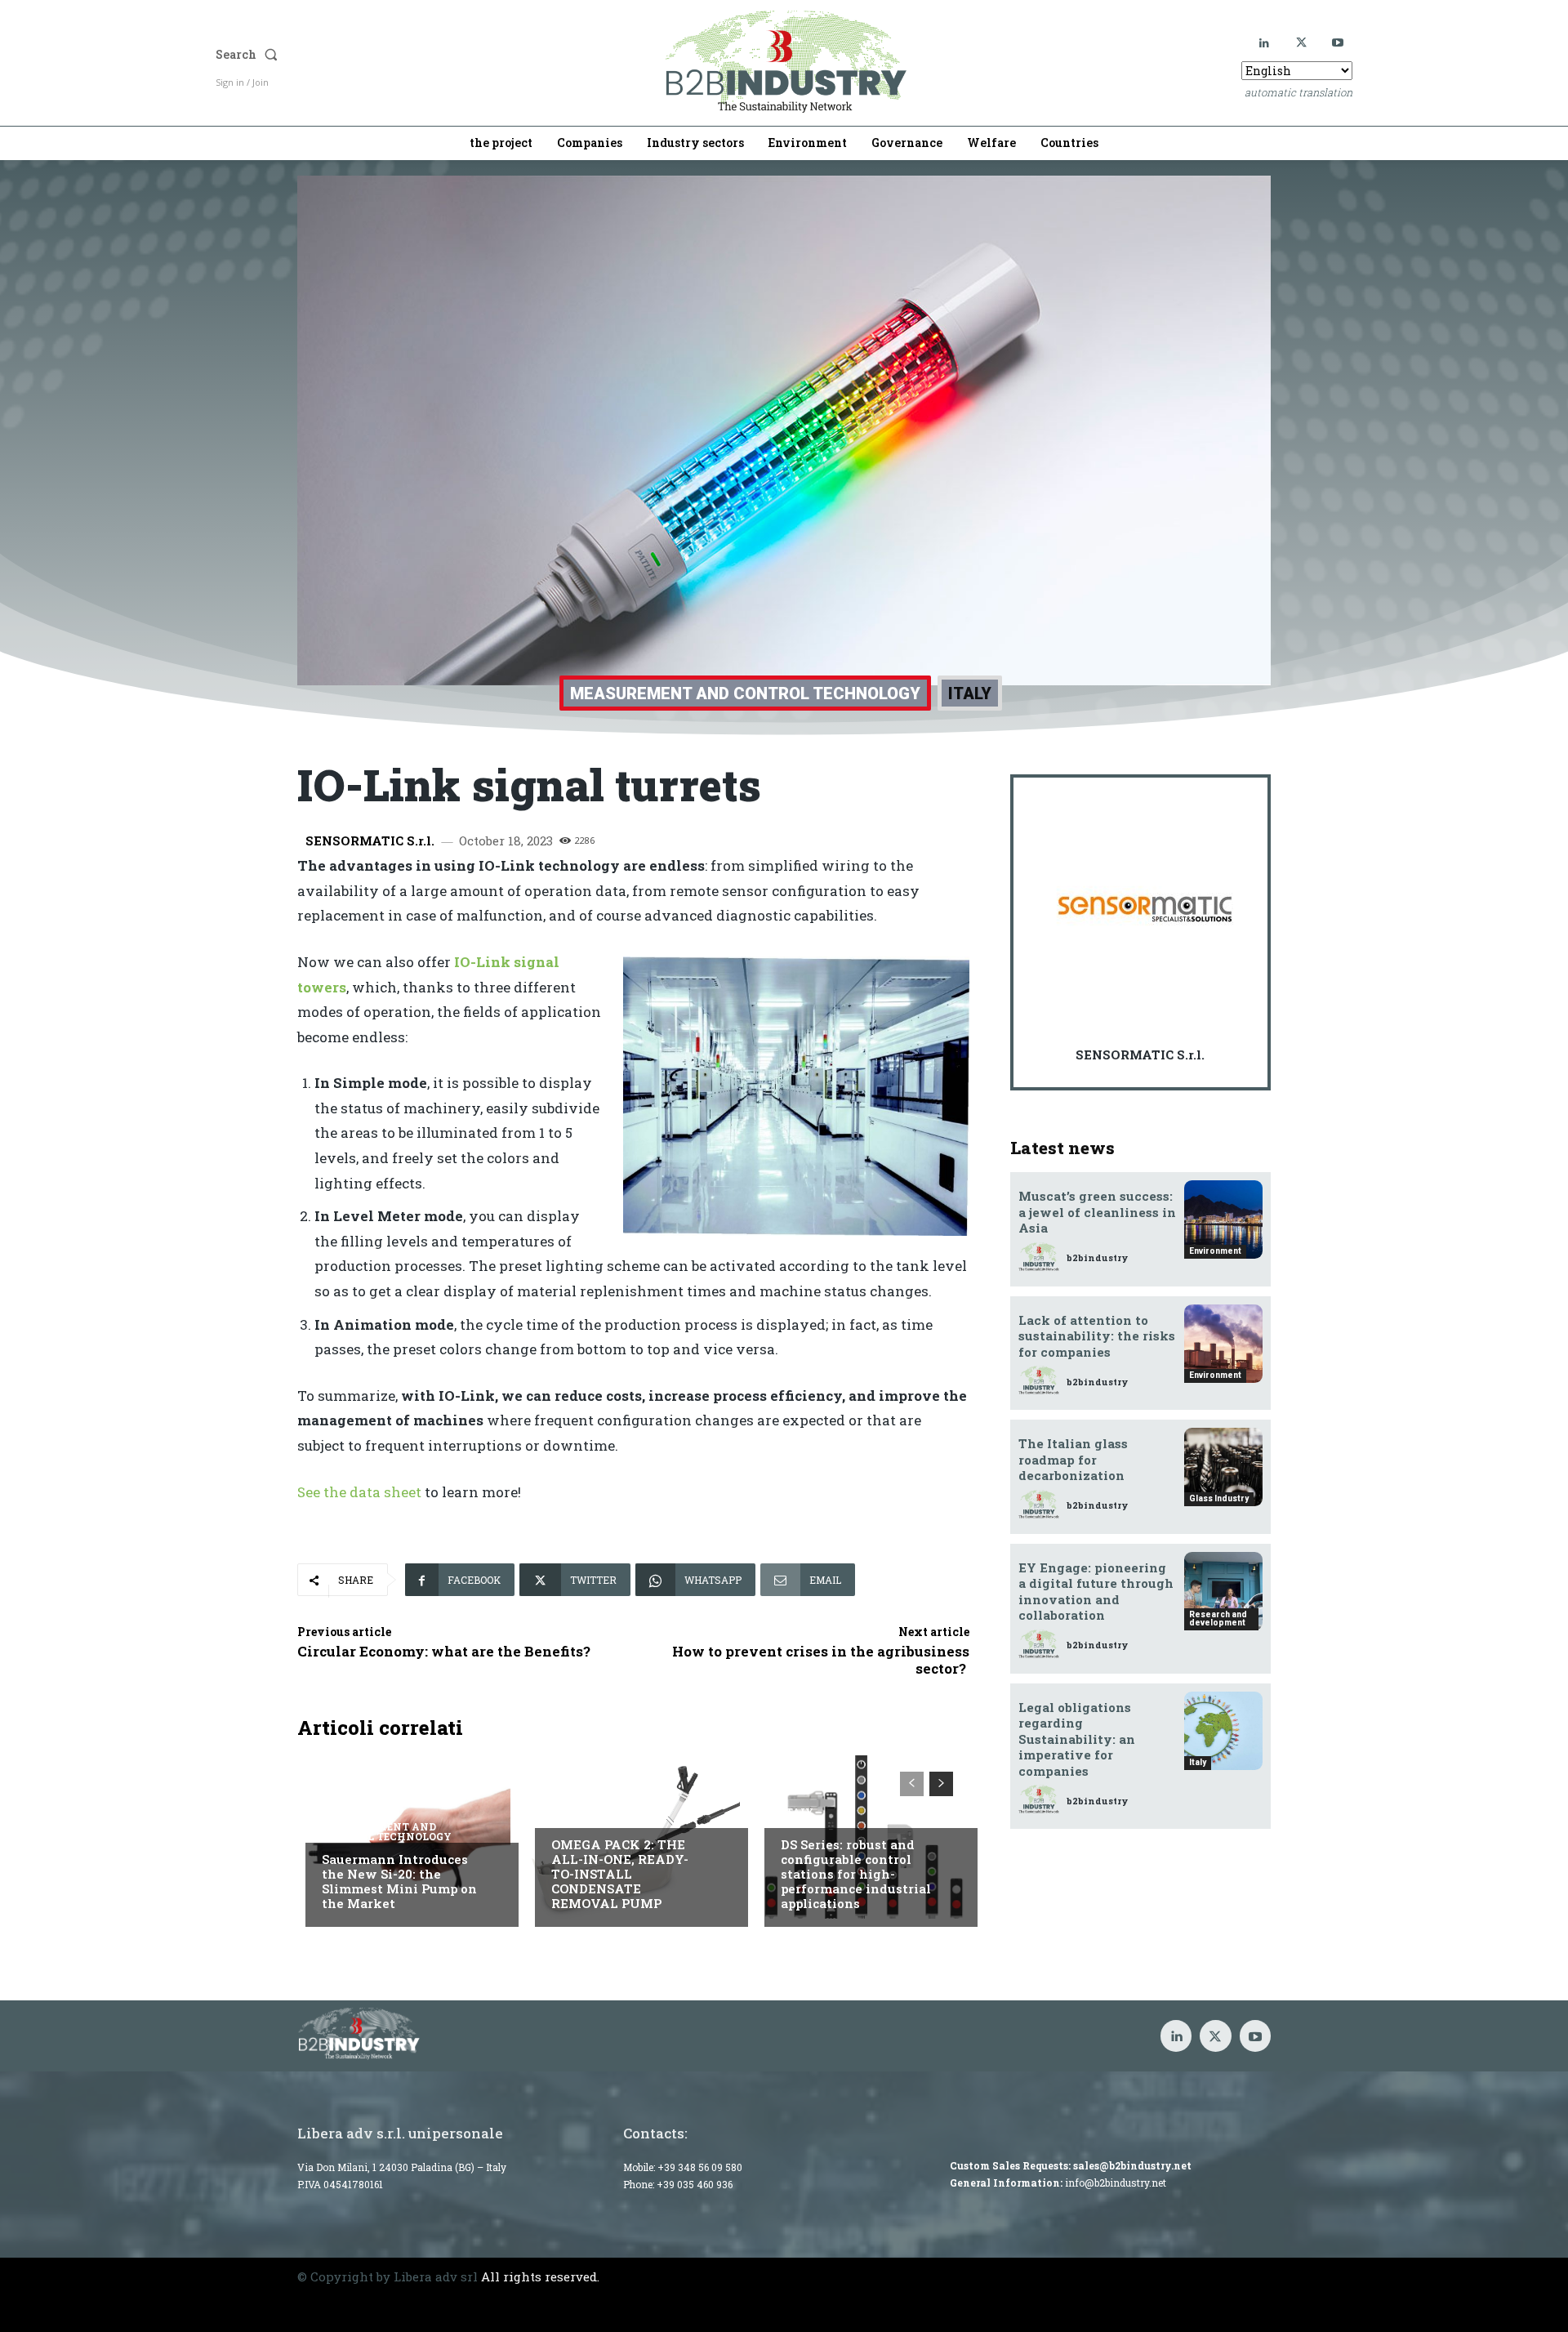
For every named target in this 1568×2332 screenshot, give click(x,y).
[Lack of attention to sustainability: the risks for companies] (1223, 1344)
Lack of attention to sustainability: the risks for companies (1097, 1336)
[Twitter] (1301, 43)
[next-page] (941, 1784)
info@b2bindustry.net (1116, 2183)
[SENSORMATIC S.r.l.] (1145, 909)
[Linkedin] (1265, 43)
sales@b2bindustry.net (1132, 2165)
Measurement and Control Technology (745, 693)
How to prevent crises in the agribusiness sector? (821, 1659)
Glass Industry (1219, 1498)
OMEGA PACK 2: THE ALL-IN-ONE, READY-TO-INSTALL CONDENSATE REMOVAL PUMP (620, 1874)
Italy (970, 693)
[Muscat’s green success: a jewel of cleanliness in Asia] (1223, 1220)
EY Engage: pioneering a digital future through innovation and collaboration (1096, 1592)
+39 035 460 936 (695, 2184)
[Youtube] (1338, 43)
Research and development (1218, 1619)
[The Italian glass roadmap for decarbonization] (1223, 1467)
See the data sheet (361, 1492)
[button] (381, 55)
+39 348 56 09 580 (700, 2167)
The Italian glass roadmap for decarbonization (1073, 1459)
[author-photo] (1041, 1257)
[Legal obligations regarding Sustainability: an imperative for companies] (1223, 1731)
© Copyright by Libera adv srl (388, 2276)
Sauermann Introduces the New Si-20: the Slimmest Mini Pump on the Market (399, 1881)
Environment (1215, 1251)
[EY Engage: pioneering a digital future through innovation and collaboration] (1223, 1591)
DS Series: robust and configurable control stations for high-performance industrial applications (856, 1874)
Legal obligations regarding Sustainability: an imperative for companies (1077, 1739)
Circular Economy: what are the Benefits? (444, 1651)
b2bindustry (1097, 1257)
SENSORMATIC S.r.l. (370, 841)
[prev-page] (912, 1784)
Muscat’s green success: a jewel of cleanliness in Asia (1097, 1212)
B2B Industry (592, 1812)
